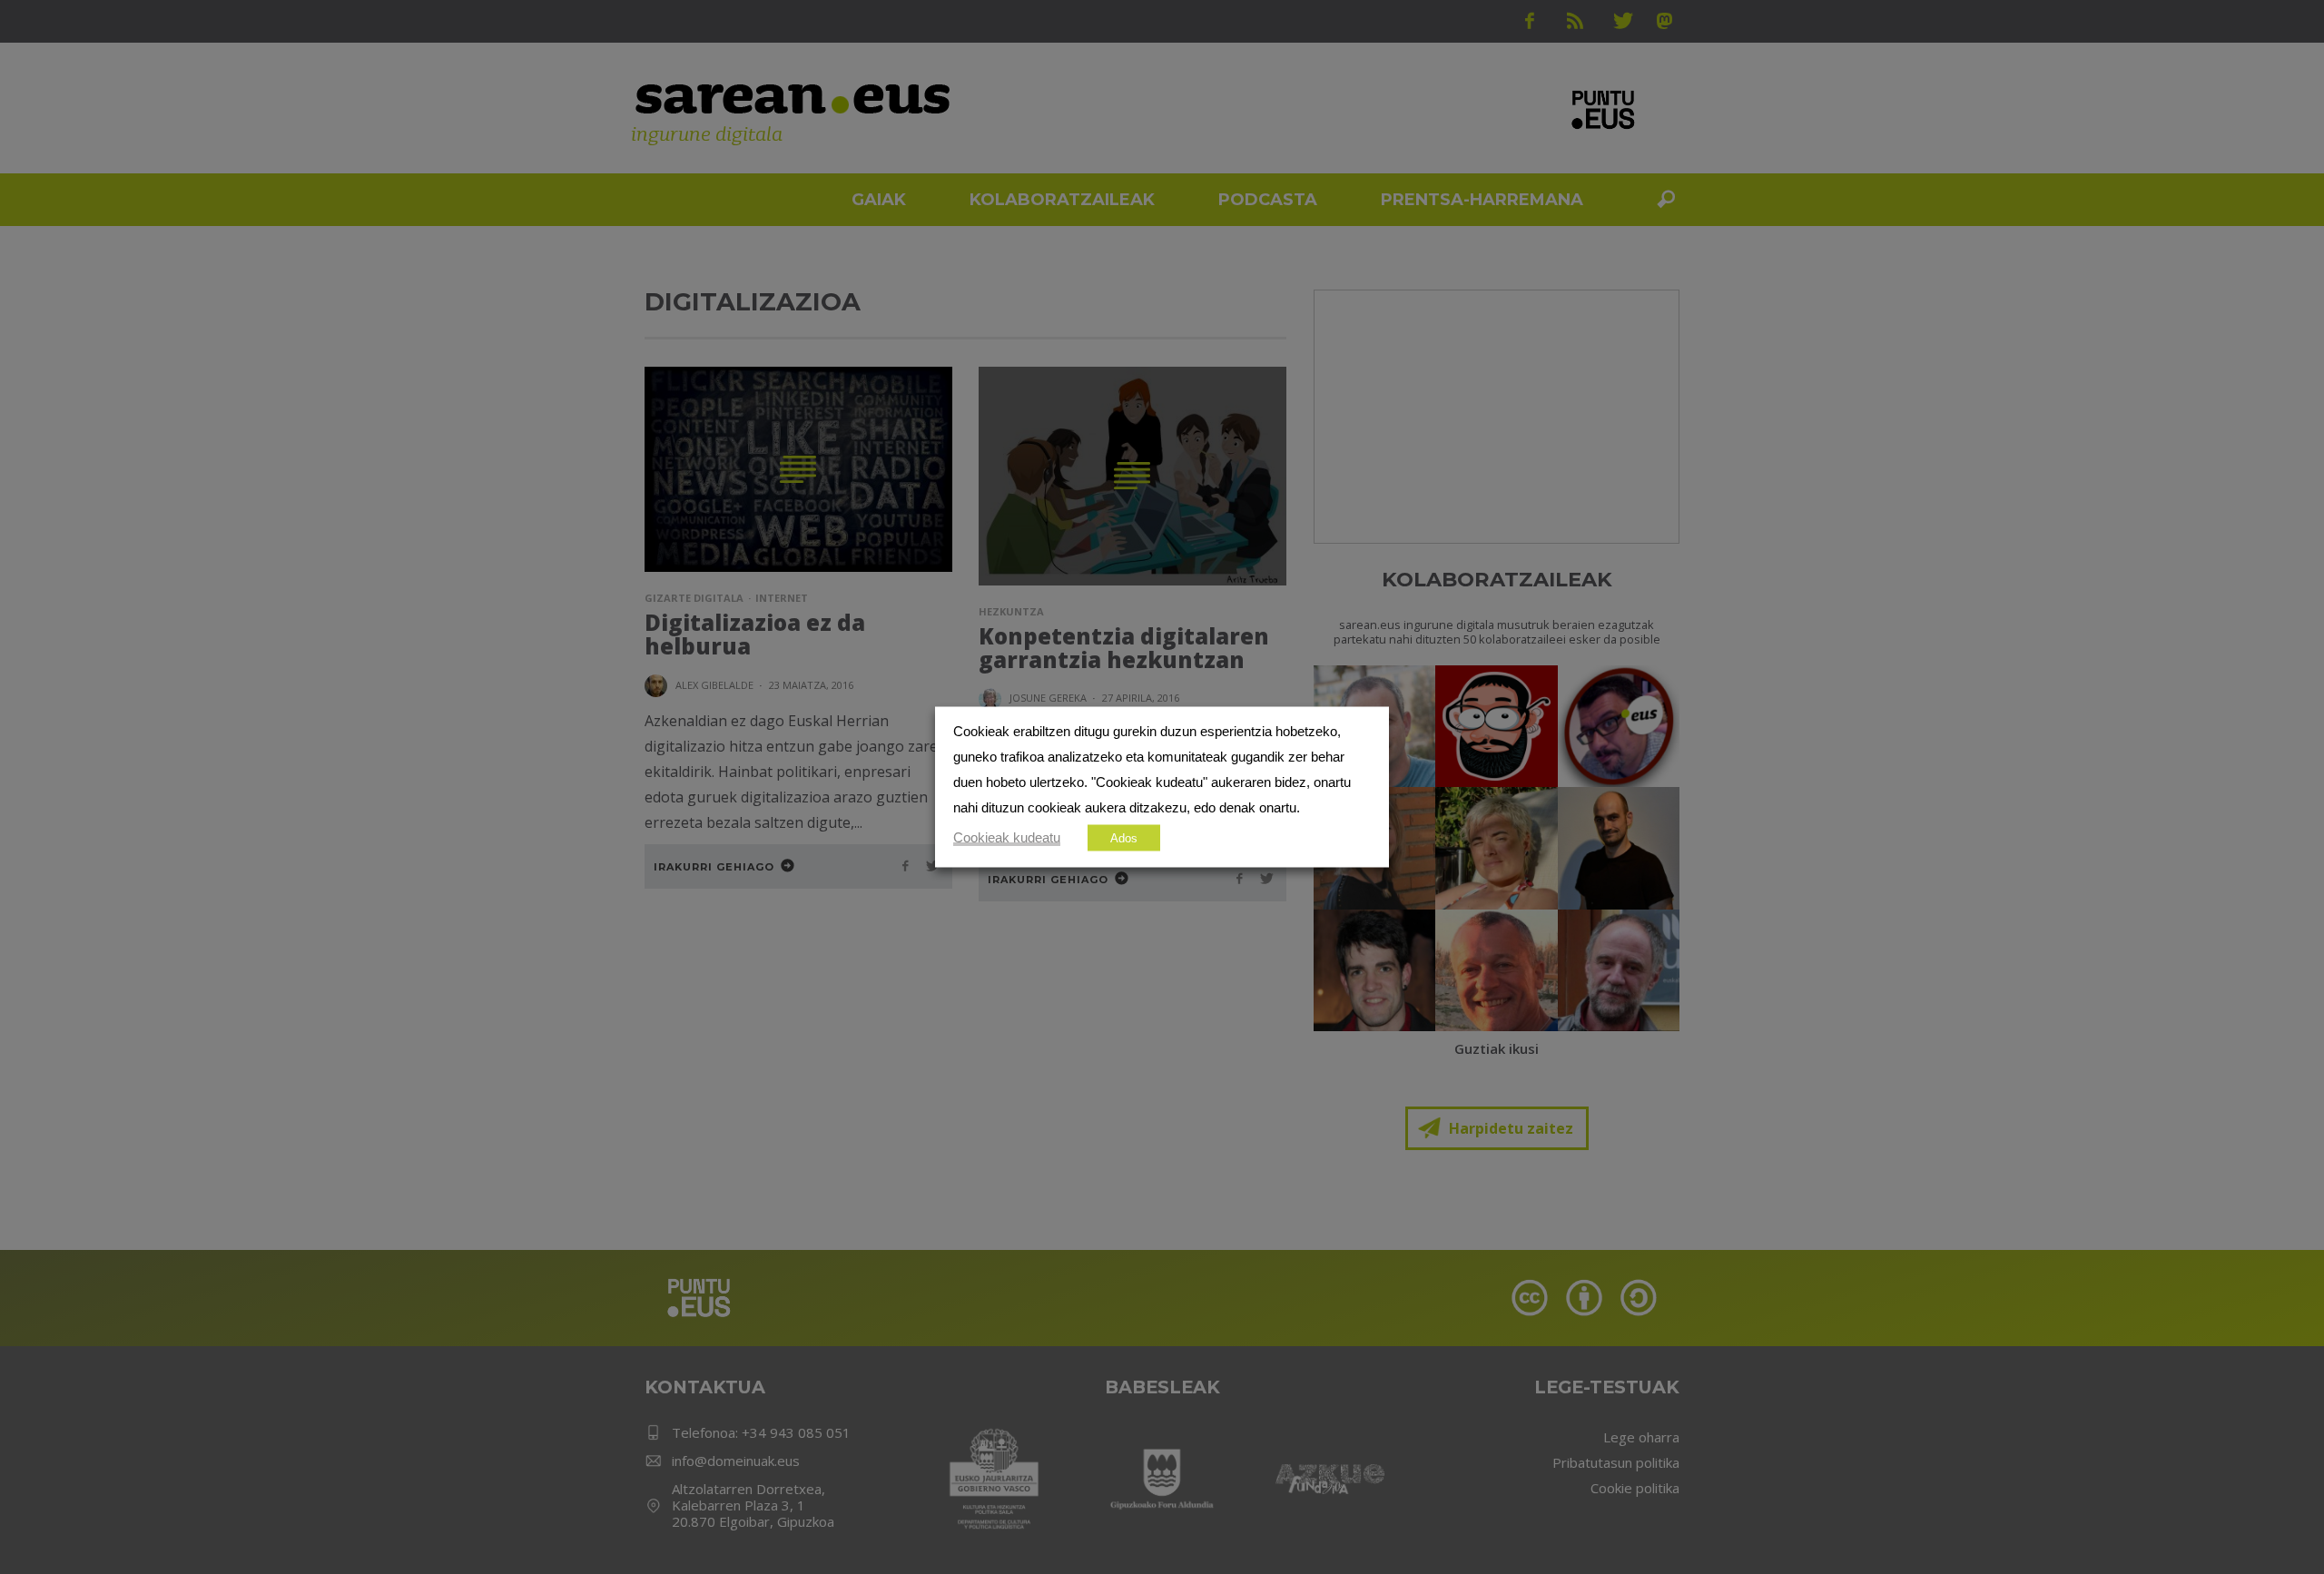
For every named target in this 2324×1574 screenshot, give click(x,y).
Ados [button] (1124, 838)
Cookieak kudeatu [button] (1007, 838)
